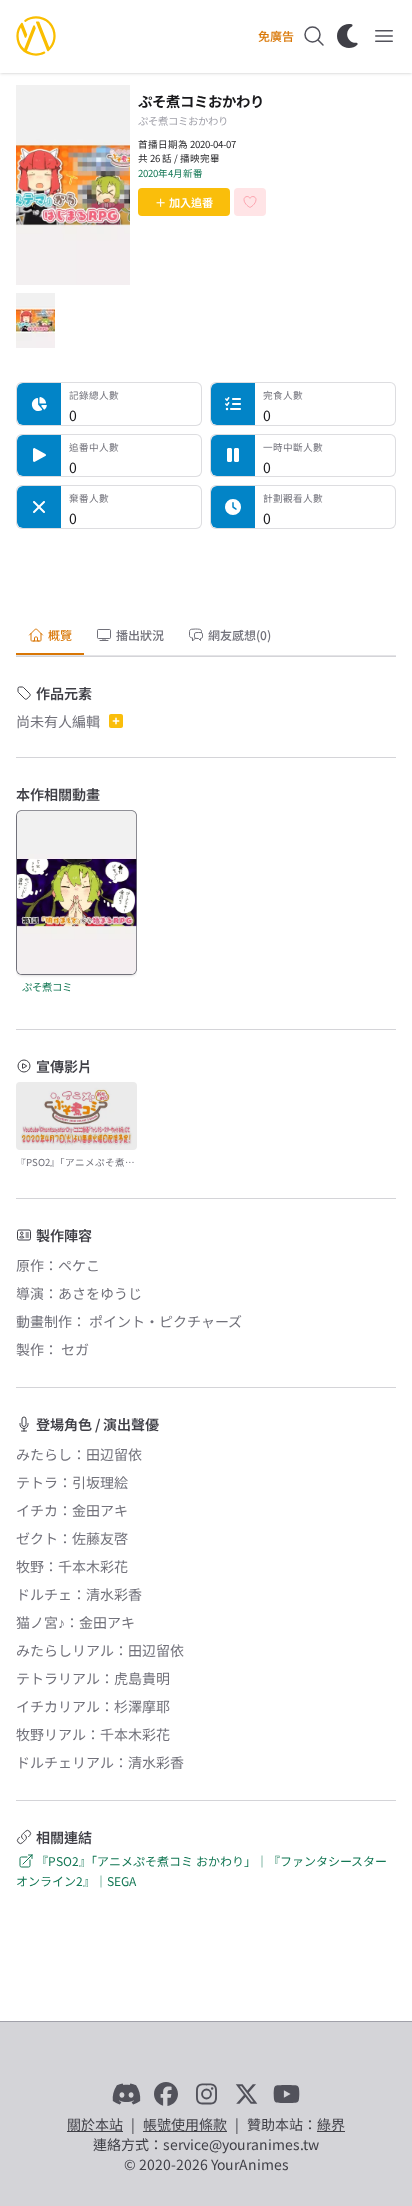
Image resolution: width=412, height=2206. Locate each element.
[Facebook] (166, 2094)
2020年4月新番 (170, 173)
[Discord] (126, 2094)
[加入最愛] (250, 202)
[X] (246, 2094)
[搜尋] (314, 36)
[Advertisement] (206, 570)
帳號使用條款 (185, 2124)
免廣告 (276, 36)
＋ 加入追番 (184, 202)
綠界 (331, 2124)
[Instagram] (206, 2094)
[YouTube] (286, 2094)
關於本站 (95, 2124)
